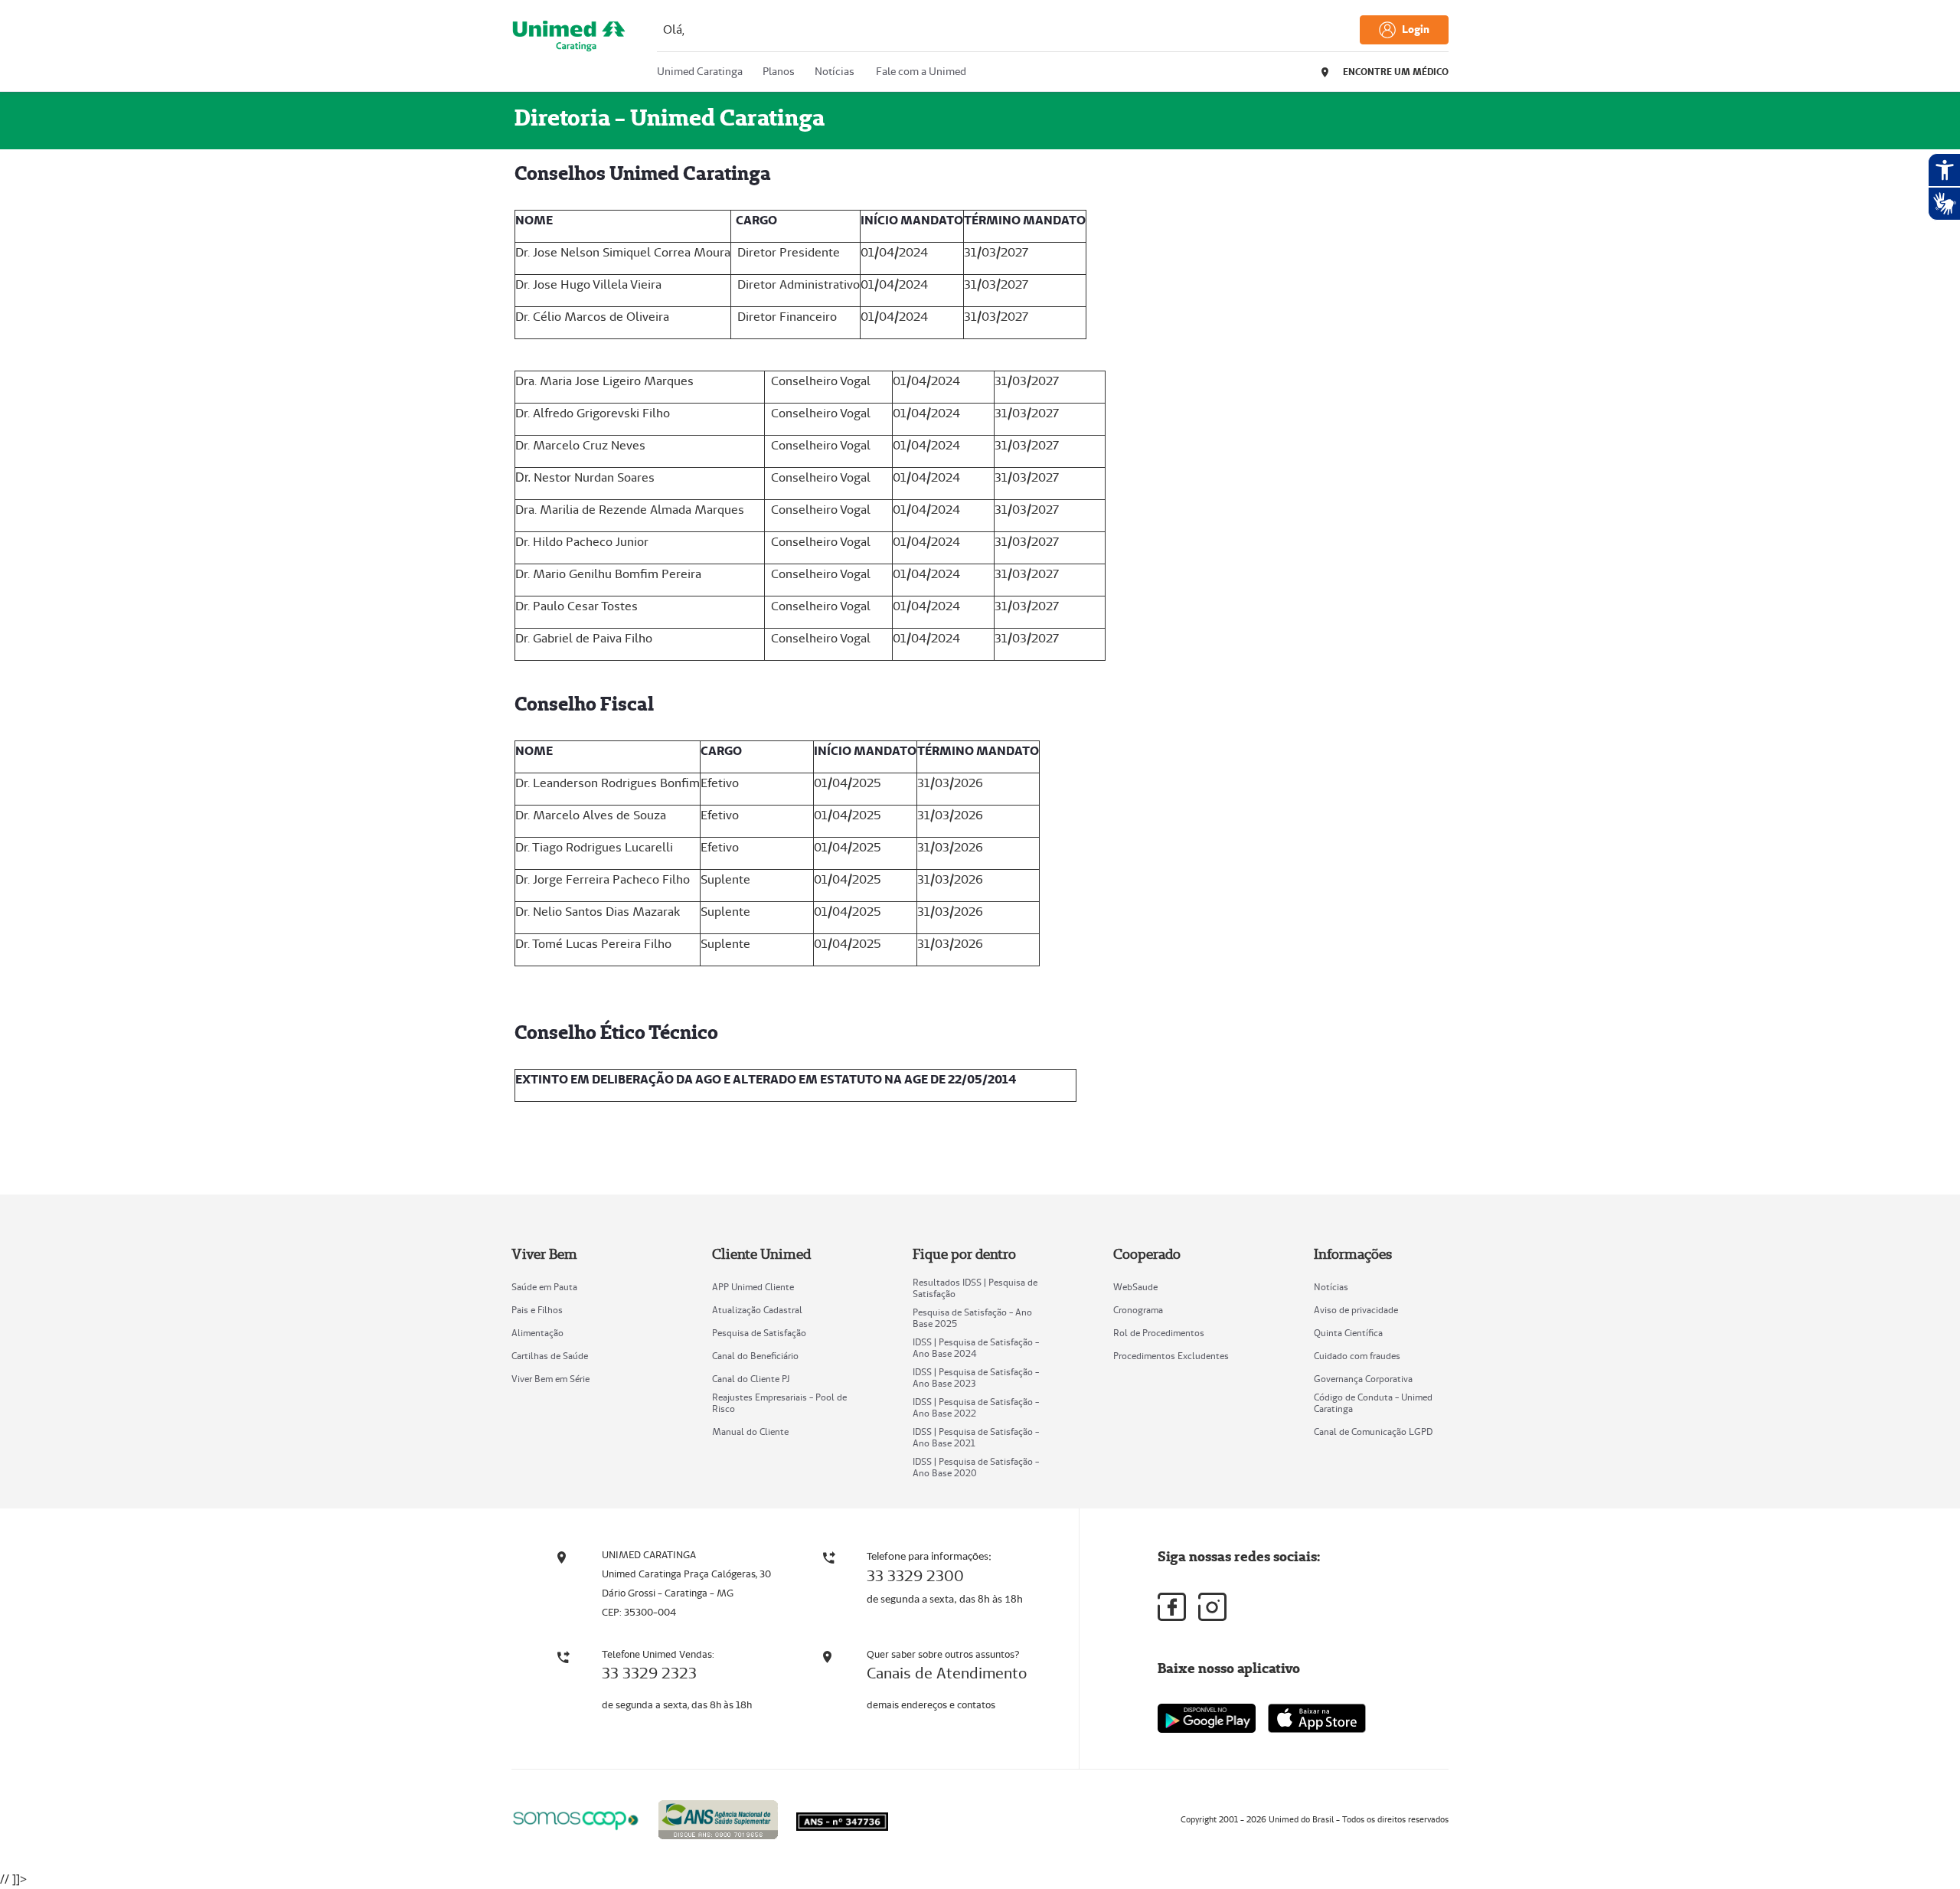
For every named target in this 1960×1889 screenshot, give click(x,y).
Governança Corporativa (1363, 1379)
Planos (779, 71)
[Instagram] (1212, 1607)
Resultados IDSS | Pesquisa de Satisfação (975, 1288)
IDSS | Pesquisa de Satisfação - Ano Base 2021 (976, 1437)
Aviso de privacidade (1356, 1310)
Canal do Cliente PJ (751, 1379)
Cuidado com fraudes (1357, 1356)
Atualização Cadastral (757, 1310)
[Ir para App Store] (1317, 1718)
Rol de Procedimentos (1159, 1333)
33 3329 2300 (915, 1576)
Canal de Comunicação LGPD (1373, 1431)
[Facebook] (1172, 1607)
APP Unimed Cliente (753, 1287)
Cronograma (1138, 1310)
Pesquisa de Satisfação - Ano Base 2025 (972, 1318)
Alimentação (537, 1333)
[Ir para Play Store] (1207, 1718)
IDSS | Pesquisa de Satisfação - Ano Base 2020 (976, 1467)
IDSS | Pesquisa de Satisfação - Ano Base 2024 (976, 1348)
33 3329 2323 (649, 1673)
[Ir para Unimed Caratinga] (569, 49)
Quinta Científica (1348, 1333)
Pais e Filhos (537, 1310)
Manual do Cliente (750, 1431)
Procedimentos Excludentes (1171, 1356)
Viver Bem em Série (550, 1379)
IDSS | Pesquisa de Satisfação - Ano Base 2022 (976, 1407)
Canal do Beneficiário (755, 1356)
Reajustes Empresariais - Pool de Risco (779, 1403)
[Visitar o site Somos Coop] (576, 1818)
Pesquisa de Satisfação (759, 1333)
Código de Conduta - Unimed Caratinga (1373, 1403)
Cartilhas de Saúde (550, 1356)
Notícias (1331, 1287)
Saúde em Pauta (544, 1287)
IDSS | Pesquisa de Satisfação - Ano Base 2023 (976, 1378)
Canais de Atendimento (947, 1673)
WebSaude (1135, 1287)
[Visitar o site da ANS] (718, 1817)
